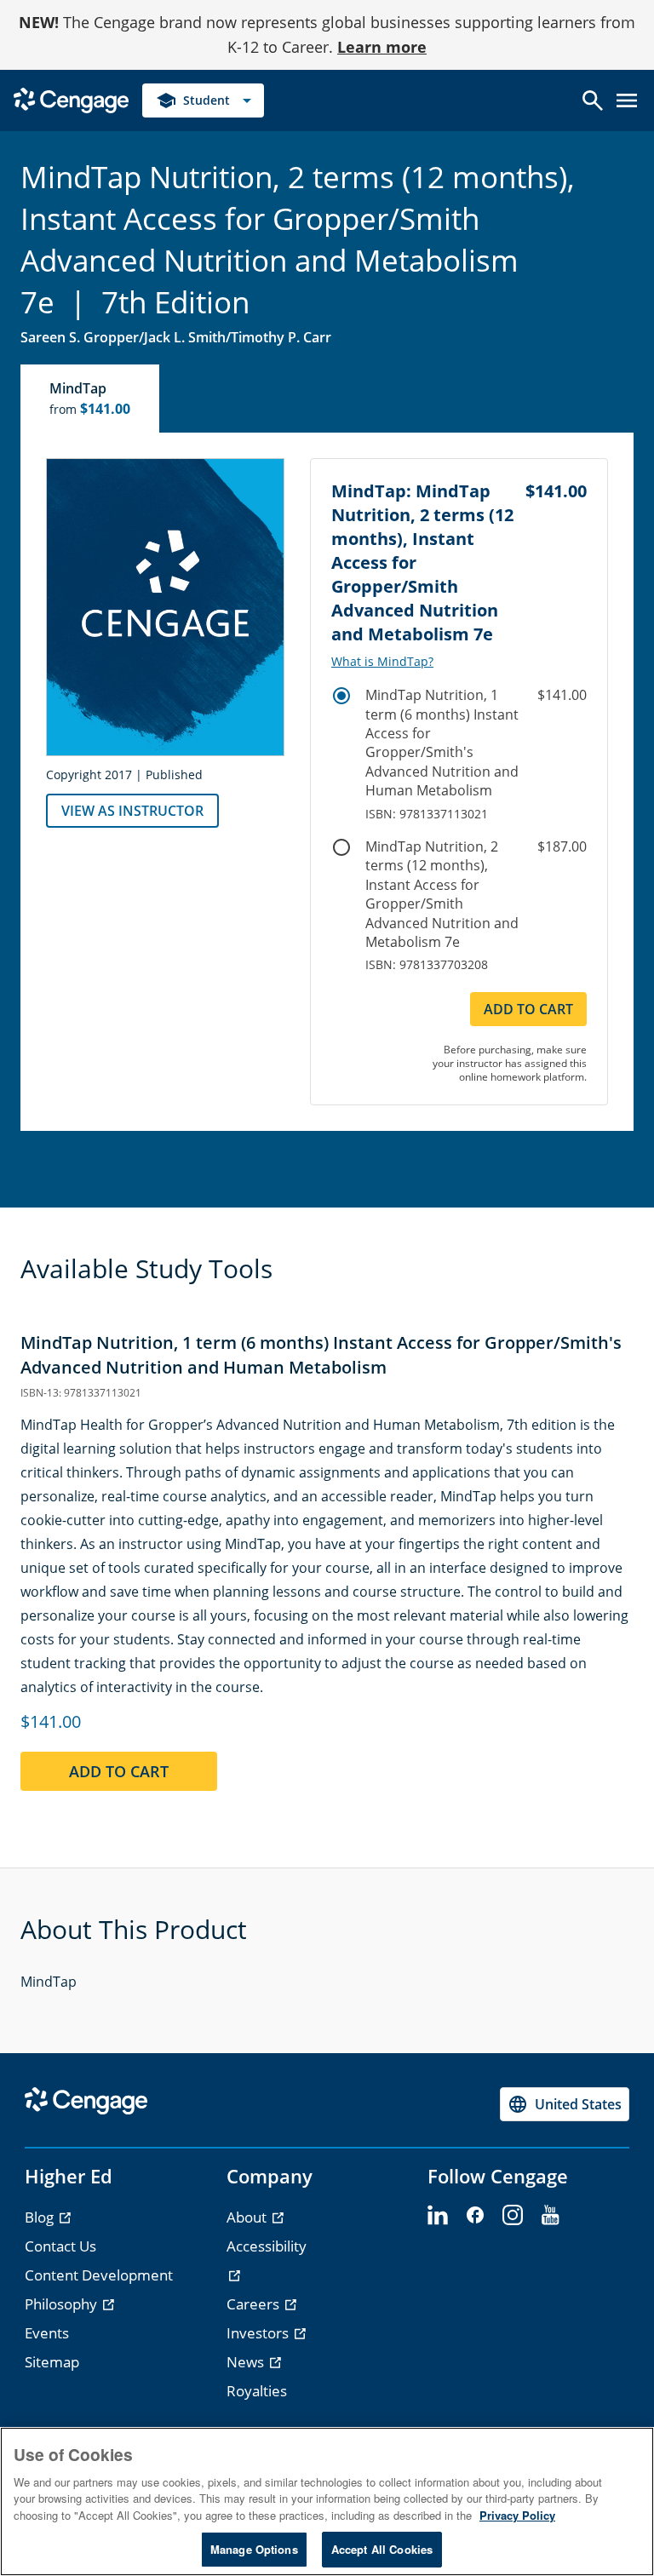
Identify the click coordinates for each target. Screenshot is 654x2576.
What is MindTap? (382, 662)
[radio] (341, 696)
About (248, 2217)
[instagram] (513, 2216)
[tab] (91, 399)
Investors (259, 2333)
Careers (255, 2304)
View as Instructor (132, 811)
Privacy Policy (517, 2515)
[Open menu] (627, 100)
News (247, 2362)
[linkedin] (438, 2216)
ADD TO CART (528, 1009)
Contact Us (60, 2246)
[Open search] (593, 100)
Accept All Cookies (382, 2549)
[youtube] (550, 2216)
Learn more (382, 47)
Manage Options (254, 2549)
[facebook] (475, 2216)
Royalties (257, 2391)
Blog (41, 2217)
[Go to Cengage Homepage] (71, 98)
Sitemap (52, 2362)
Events (47, 2333)
